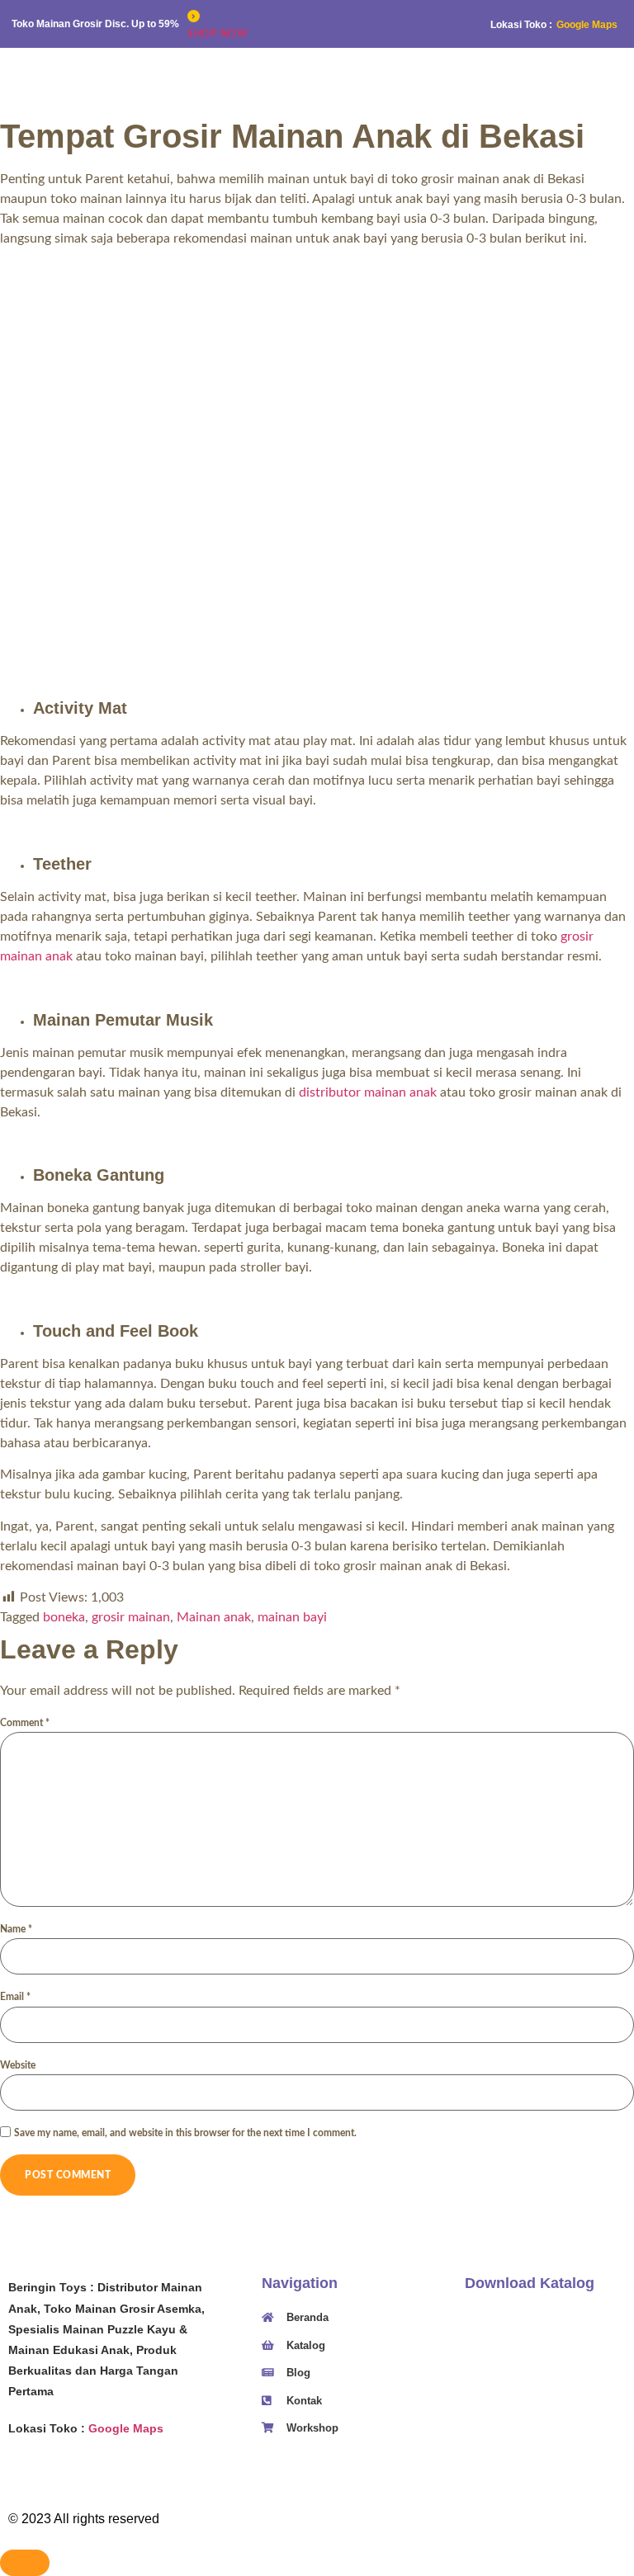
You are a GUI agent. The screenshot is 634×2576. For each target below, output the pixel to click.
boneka (64, 1617)
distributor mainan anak (368, 1092)
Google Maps (587, 25)
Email (15, 1997)
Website (18, 2065)
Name (16, 1929)
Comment (25, 1723)
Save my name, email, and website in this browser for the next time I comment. (185, 2133)
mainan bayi (292, 1617)
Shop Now (218, 34)
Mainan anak (214, 1617)
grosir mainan (131, 1617)
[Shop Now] (194, 16)
